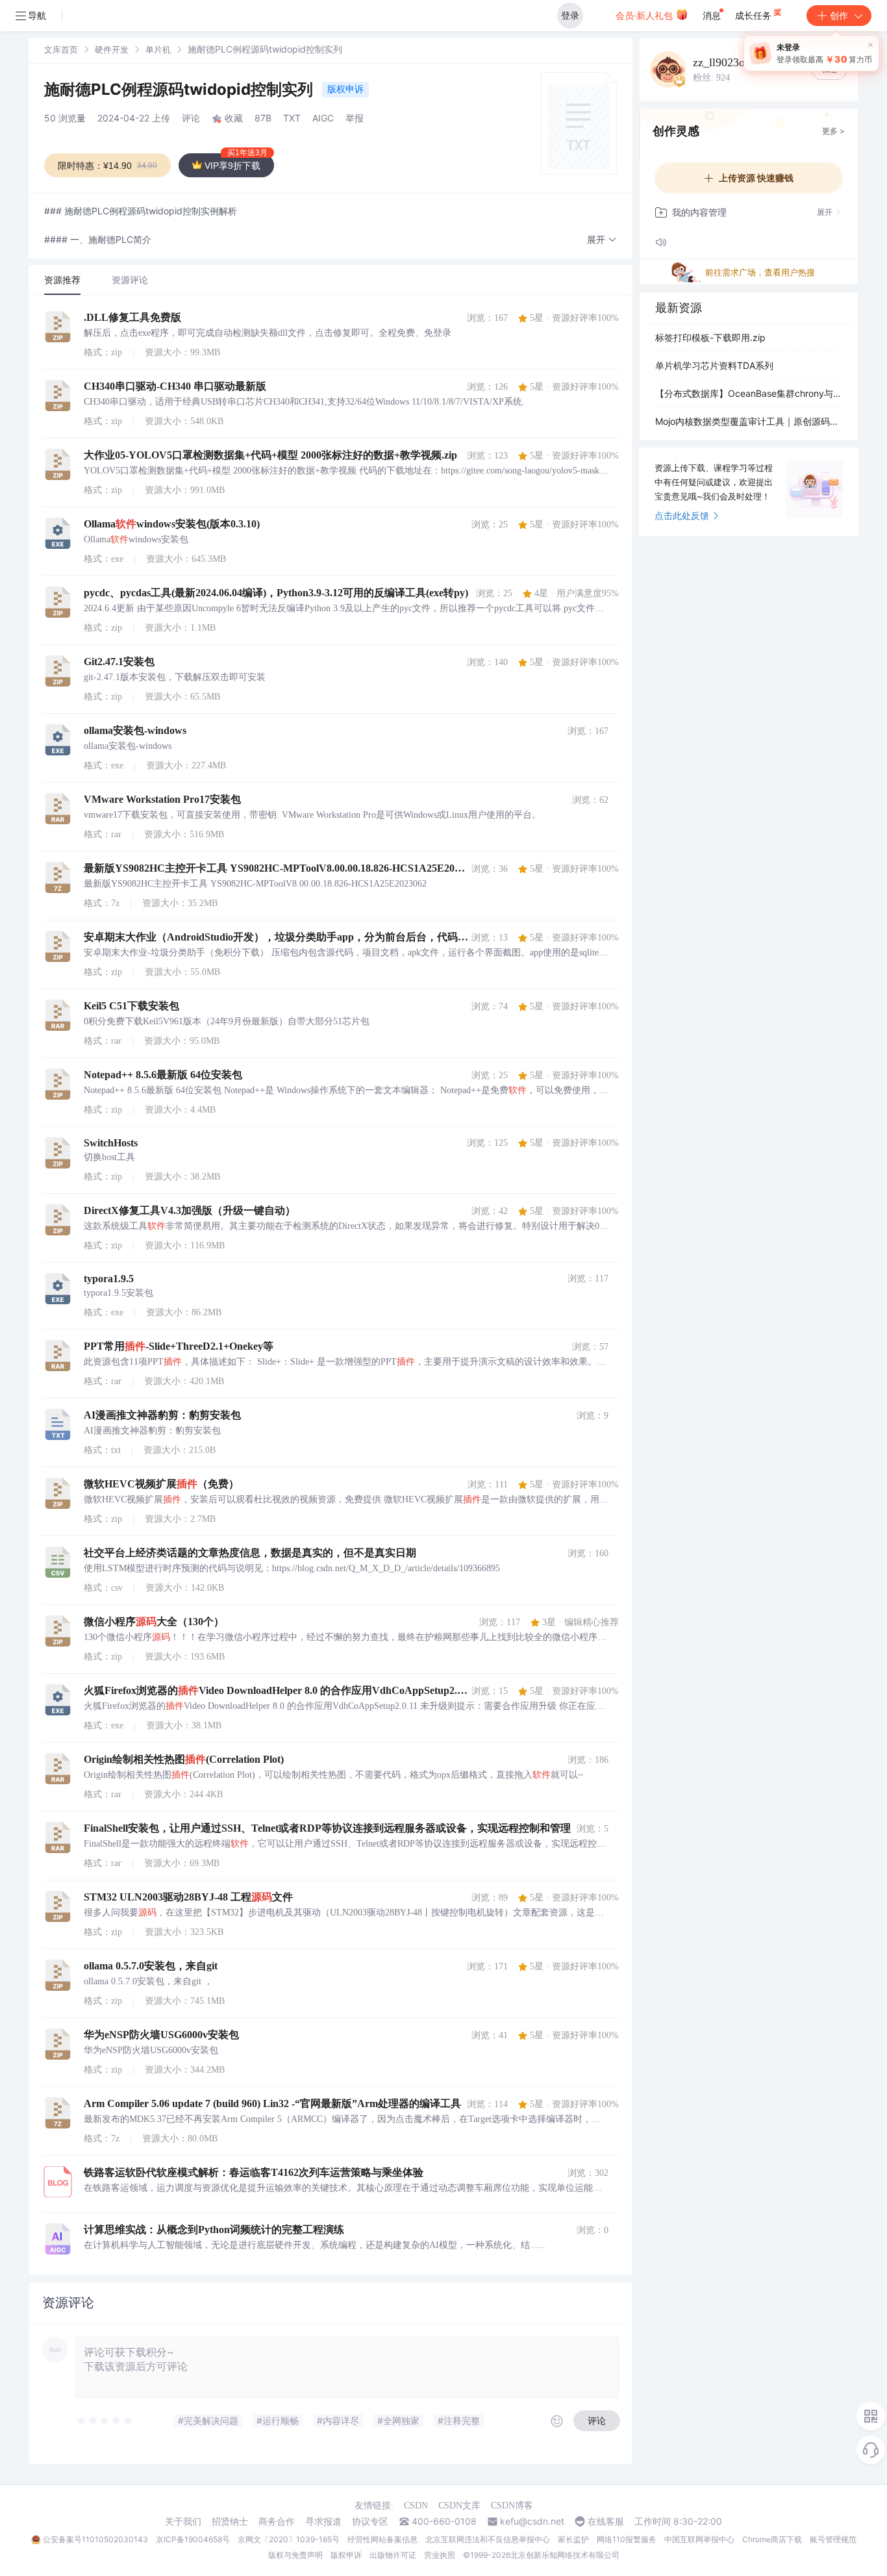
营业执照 (440, 2555)
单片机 (158, 49)
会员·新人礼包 (645, 15)
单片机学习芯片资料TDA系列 (714, 365)
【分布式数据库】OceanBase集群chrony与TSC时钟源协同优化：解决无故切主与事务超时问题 (749, 393)
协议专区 (370, 2521)
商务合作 (277, 2521)
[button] (602, 240)
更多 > (833, 131)
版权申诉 (345, 89)
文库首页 (61, 49)
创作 (839, 15)
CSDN (416, 2506)
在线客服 (606, 2521)
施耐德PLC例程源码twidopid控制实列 (181, 89)
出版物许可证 (393, 2555)
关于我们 (183, 2521)
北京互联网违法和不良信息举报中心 (488, 2539)
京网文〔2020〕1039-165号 (289, 2539)
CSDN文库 (459, 2506)
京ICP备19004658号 (193, 2539)
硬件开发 (112, 49)
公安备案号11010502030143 (95, 2539)
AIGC (323, 118)
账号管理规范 (833, 2539)
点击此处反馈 (682, 515)
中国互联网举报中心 (699, 2539)
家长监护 (573, 2539)
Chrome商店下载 (772, 2539)
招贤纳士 (230, 2521)
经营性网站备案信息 (382, 2539)
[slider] (105, 2421)
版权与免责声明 (295, 2555)
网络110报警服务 (627, 2539)
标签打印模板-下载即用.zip (710, 337)
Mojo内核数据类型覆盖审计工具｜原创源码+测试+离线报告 (749, 421)
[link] (61, 49)
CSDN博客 (512, 2506)
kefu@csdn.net (532, 2521)
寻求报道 (323, 2521)
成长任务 (755, 15)
